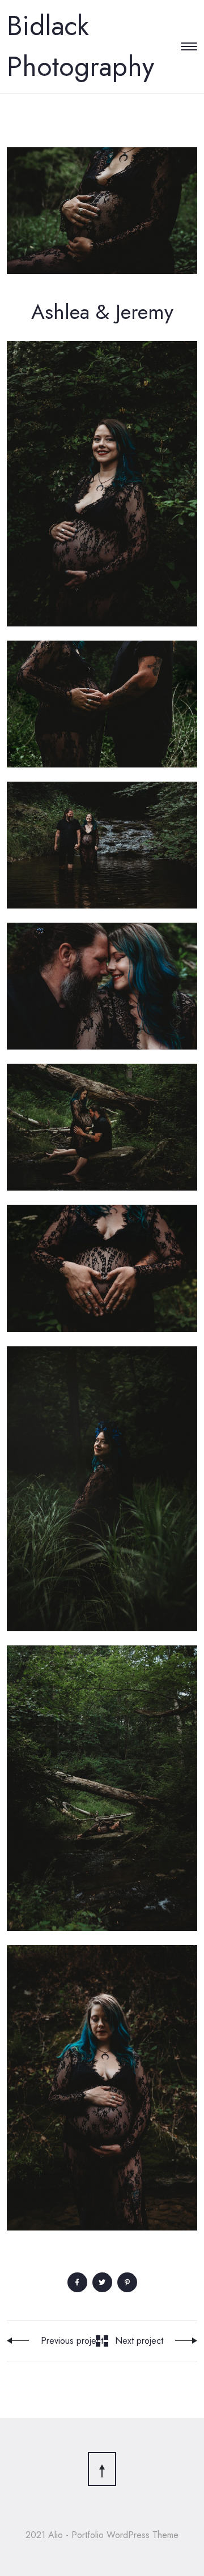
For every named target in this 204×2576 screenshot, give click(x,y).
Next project (139, 2341)
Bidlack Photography (80, 46)
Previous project (72, 2341)
